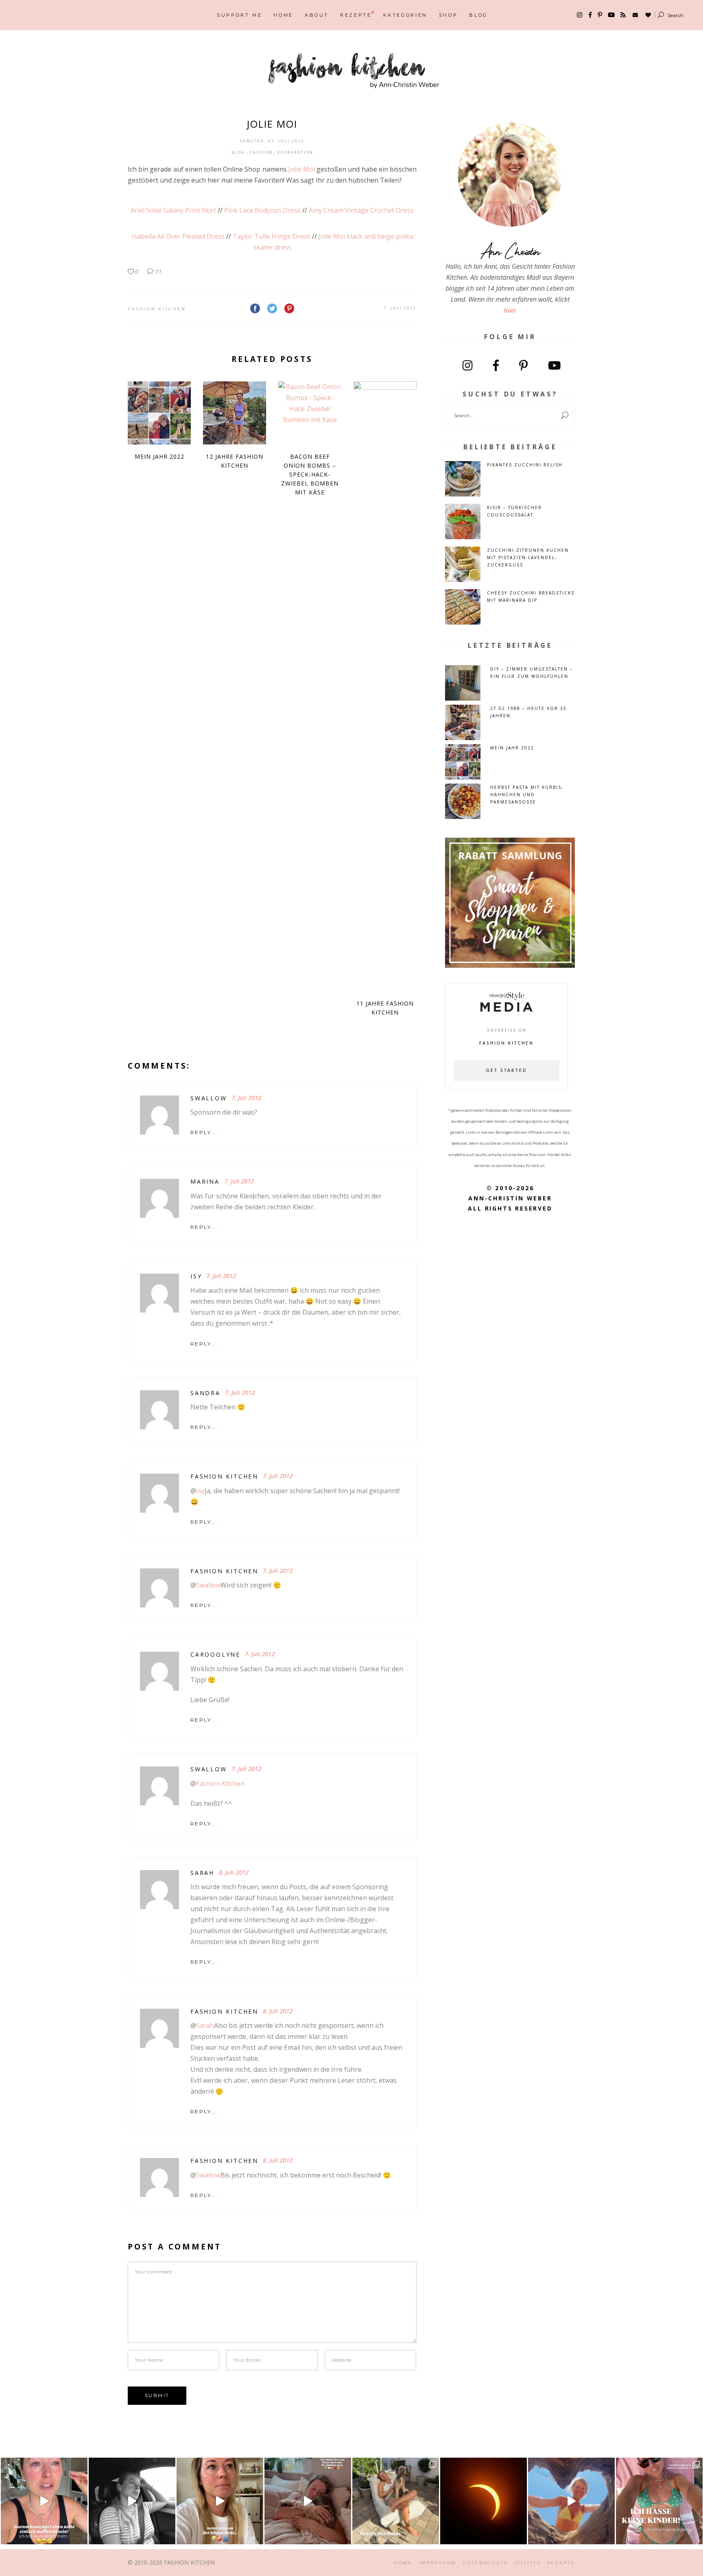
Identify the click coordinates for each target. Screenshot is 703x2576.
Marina (205, 1181)
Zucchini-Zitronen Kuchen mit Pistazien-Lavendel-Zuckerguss (528, 557)
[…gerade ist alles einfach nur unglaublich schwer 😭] (220, 2501)
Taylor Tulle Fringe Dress (272, 236)
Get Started (507, 1071)
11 (157, 271)
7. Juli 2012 (400, 308)
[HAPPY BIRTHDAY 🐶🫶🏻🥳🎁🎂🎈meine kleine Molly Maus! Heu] (396, 2501)
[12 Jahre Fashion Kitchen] (235, 413)
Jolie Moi (302, 169)
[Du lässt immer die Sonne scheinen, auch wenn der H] (308, 2501)
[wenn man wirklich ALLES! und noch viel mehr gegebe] (132, 2501)
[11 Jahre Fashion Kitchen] (385, 686)
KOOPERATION (295, 152)
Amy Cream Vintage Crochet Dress (361, 210)
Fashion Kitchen (157, 309)
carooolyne (215, 1654)
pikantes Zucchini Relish (525, 465)
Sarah (205, 2025)
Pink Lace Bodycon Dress (262, 210)
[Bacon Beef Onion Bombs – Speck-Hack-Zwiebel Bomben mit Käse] (310, 413)
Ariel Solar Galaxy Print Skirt (173, 210)
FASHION (261, 152)
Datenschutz (485, 2563)
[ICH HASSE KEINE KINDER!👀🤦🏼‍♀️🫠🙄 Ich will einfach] (659, 2501)
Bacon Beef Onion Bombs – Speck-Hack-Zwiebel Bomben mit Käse (310, 474)
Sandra (205, 1393)
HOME (403, 2563)
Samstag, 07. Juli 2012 (272, 141)
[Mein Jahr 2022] (159, 413)
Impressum (438, 2563)
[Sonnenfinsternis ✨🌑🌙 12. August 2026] (484, 2501)
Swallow (208, 1585)
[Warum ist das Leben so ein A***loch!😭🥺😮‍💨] (44, 2501)
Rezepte (561, 2563)
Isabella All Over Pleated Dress (178, 236)
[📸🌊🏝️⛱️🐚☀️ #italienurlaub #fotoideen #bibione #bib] (571, 2501)
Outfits (528, 2563)
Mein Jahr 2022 (159, 456)
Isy (196, 1276)
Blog (239, 152)
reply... (204, 1132)
